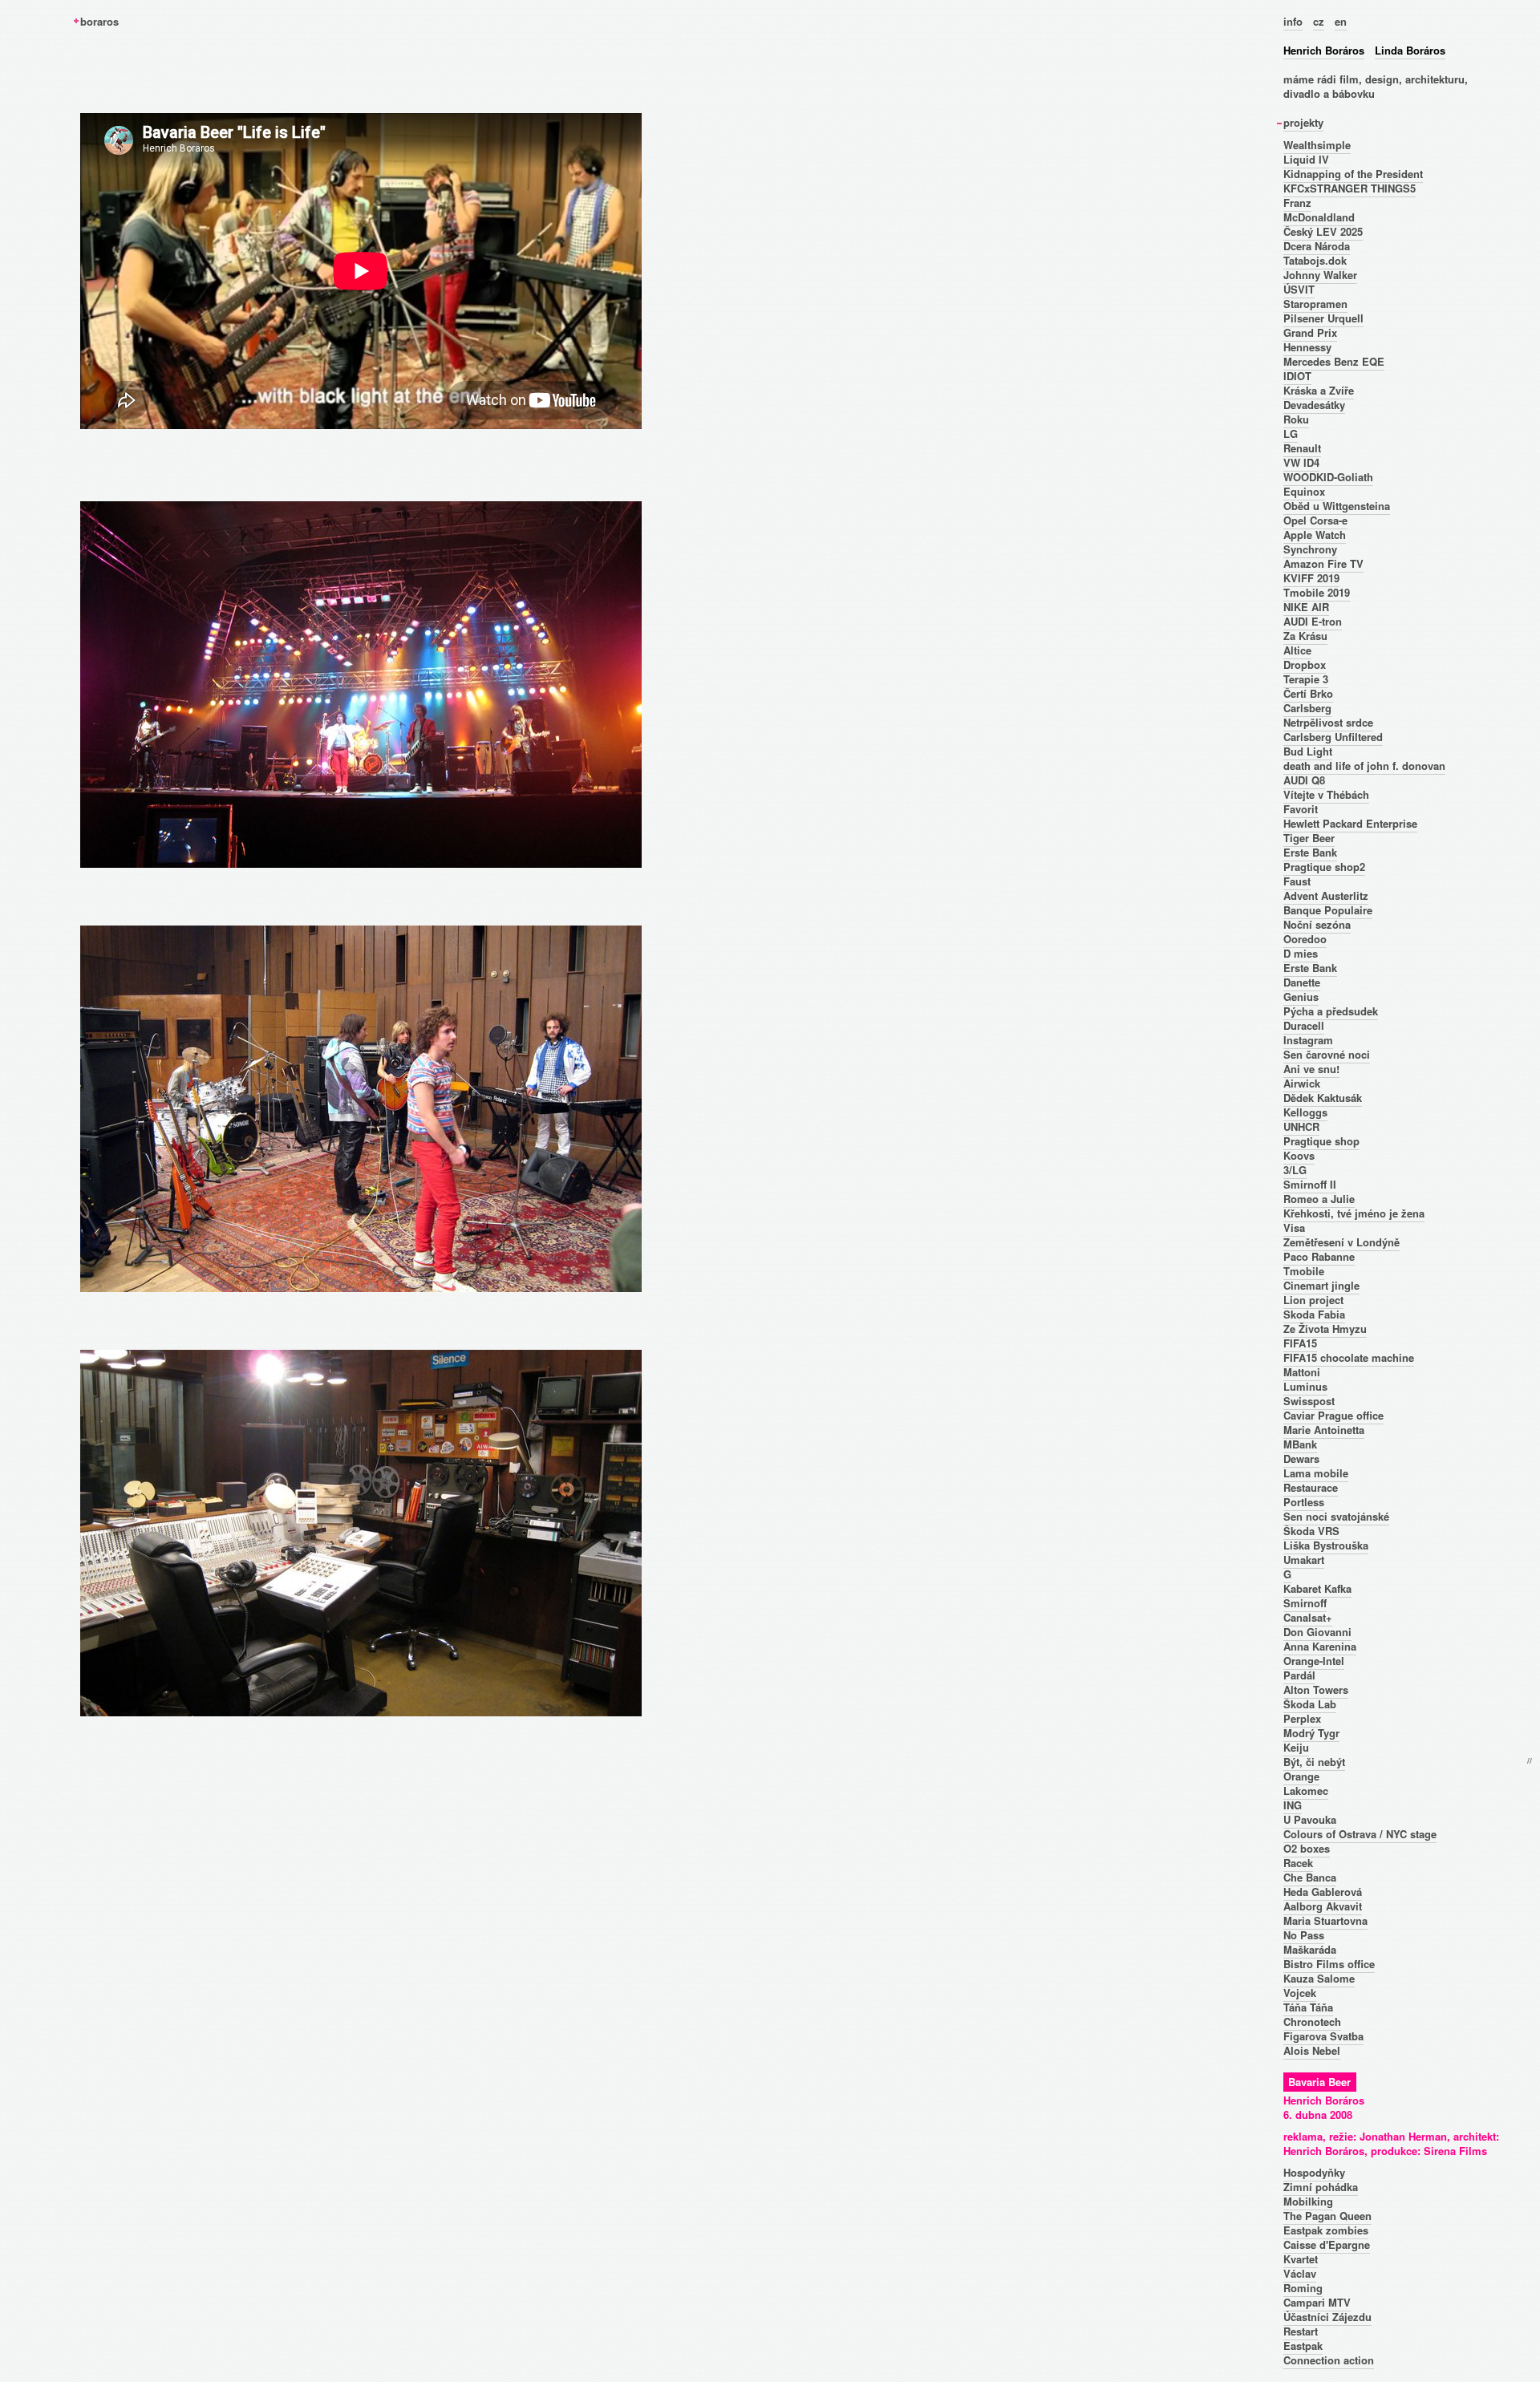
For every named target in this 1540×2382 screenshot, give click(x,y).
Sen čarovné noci (1327, 1054)
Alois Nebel (1312, 2050)
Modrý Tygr (1311, 1733)
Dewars (1301, 1458)
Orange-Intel (1314, 1661)
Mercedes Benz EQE (1334, 361)
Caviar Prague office (1333, 1415)
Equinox (1304, 491)
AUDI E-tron (1313, 621)
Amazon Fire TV (1323, 563)
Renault (1302, 448)
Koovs (1299, 1155)
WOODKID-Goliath (1328, 477)
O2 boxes (1307, 1848)
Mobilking (1308, 2201)
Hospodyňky (1314, 2172)
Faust (1297, 881)
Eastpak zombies (1326, 2230)
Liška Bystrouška (1326, 1545)
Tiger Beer (1309, 838)
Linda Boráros (1410, 50)
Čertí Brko (1308, 693)
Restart (1301, 2331)
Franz (1297, 203)
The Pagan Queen (1327, 2216)
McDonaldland (1319, 217)
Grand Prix (1310, 332)
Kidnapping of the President (1353, 174)
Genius (1301, 997)
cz (1319, 21)
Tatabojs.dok (1315, 260)
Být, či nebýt (1314, 1762)
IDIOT (1297, 376)
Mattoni (1302, 1372)
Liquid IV (1306, 159)
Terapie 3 (1306, 679)
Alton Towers (1316, 1689)
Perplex (1302, 1718)
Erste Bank (1310, 852)
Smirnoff (1305, 1603)
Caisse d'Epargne (1327, 2244)
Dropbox (1305, 664)
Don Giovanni (1317, 1632)
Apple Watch (1315, 535)
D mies (1301, 953)
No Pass (1304, 1935)
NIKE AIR (1306, 607)
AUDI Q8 (1304, 780)
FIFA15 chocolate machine (1349, 1357)
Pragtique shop (1321, 1141)
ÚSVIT (1299, 289)
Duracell (1304, 1025)
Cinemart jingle (1321, 1285)
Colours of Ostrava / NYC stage (1360, 1834)
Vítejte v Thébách (1326, 794)
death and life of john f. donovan (1364, 766)
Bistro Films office (1329, 1964)
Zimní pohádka (1321, 2187)
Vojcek (1300, 1993)
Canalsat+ (1308, 1617)
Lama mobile (1316, 1473)
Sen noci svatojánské (1336, 1516)
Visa (1294, 1227)
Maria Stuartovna (1325, 1920)
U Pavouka (1310, 1819)
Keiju (1296, 1747)
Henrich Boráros (1324, 50)
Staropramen (1315, 304)
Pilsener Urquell (1323, 318)
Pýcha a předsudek (1331, 1011)
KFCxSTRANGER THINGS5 (1350, 188)
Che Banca (1310, 1877)
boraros (99, 21)
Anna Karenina (1320, 1646)
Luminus (1305, 1386)
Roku (1296, 419)
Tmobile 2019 (1317, 592)
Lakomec (1306, 1791)
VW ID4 (1301, 462)
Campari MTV (1317, 2302)
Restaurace (1311, 1487)
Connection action (1329, 2360)
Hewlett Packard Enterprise (1350, 823)
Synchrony (1310, 549)
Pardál (1299, 1675)
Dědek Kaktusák (1323, 1098)
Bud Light (1308, 751)
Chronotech (1312, 2021)
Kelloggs (1305, 1112)
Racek (1298, 1863)
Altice (1297, 650)
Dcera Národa (1317, 246)
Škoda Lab (1310, 1704)
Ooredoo (1305, 939)
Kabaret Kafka (1317, 1588)
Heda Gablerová (1323, 1892)
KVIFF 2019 (1311, 578)
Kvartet (1301, 2259)
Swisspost (1309, 1401)
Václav (1300, 2273)
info (1293, 21)
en (1341, 21)
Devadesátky (1314, 405)
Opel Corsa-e (1315, 520)
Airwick (1302, 1083)
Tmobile (1304, 1271)
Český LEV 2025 (1323, 231)
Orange (1301, 1776)
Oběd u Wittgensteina (1337, 506)
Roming (1303, 2288)
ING (1293, 1805)
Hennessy (1307, 347)
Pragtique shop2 (1324, 867)
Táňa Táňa (1308, 2007)
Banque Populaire (1328, 910)
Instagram (1308, 1040)
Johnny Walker (1320, 275)
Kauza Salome (1319, 1978)
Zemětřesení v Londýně (1341, 1242)
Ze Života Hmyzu (1325, 1329)
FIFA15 (1300, 1343)
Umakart (1304, 1560)
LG (1291, 433)
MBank (1300, 1444)
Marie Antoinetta (1324, 1430)
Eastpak (1303, 2346)
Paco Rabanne (1319, 1256)
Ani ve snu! (1311, 1069)
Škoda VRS (1311, 1531)
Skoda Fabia (1314, 1314)
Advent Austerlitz (1326, 895)
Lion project (1313, 1300)
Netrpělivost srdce (1328, 722)
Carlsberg (1307, 708)
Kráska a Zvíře (1319, 390)
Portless (1304, 1502)
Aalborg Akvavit (1323, 1906)
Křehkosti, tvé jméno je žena (1354, 1213)
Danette (1302, 982)
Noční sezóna (1317, 924)
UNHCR (1301, 1126)
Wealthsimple (1317, 145)
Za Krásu (1305, 636)
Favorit (1301, 809)
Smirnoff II (1310, 1184)
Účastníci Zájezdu (1327, 2317)
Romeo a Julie (1319, 1199)
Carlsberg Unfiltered (1333, 737)
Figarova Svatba (1323, 2036)
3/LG (1295, 1170)
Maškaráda (1310, 1949)
